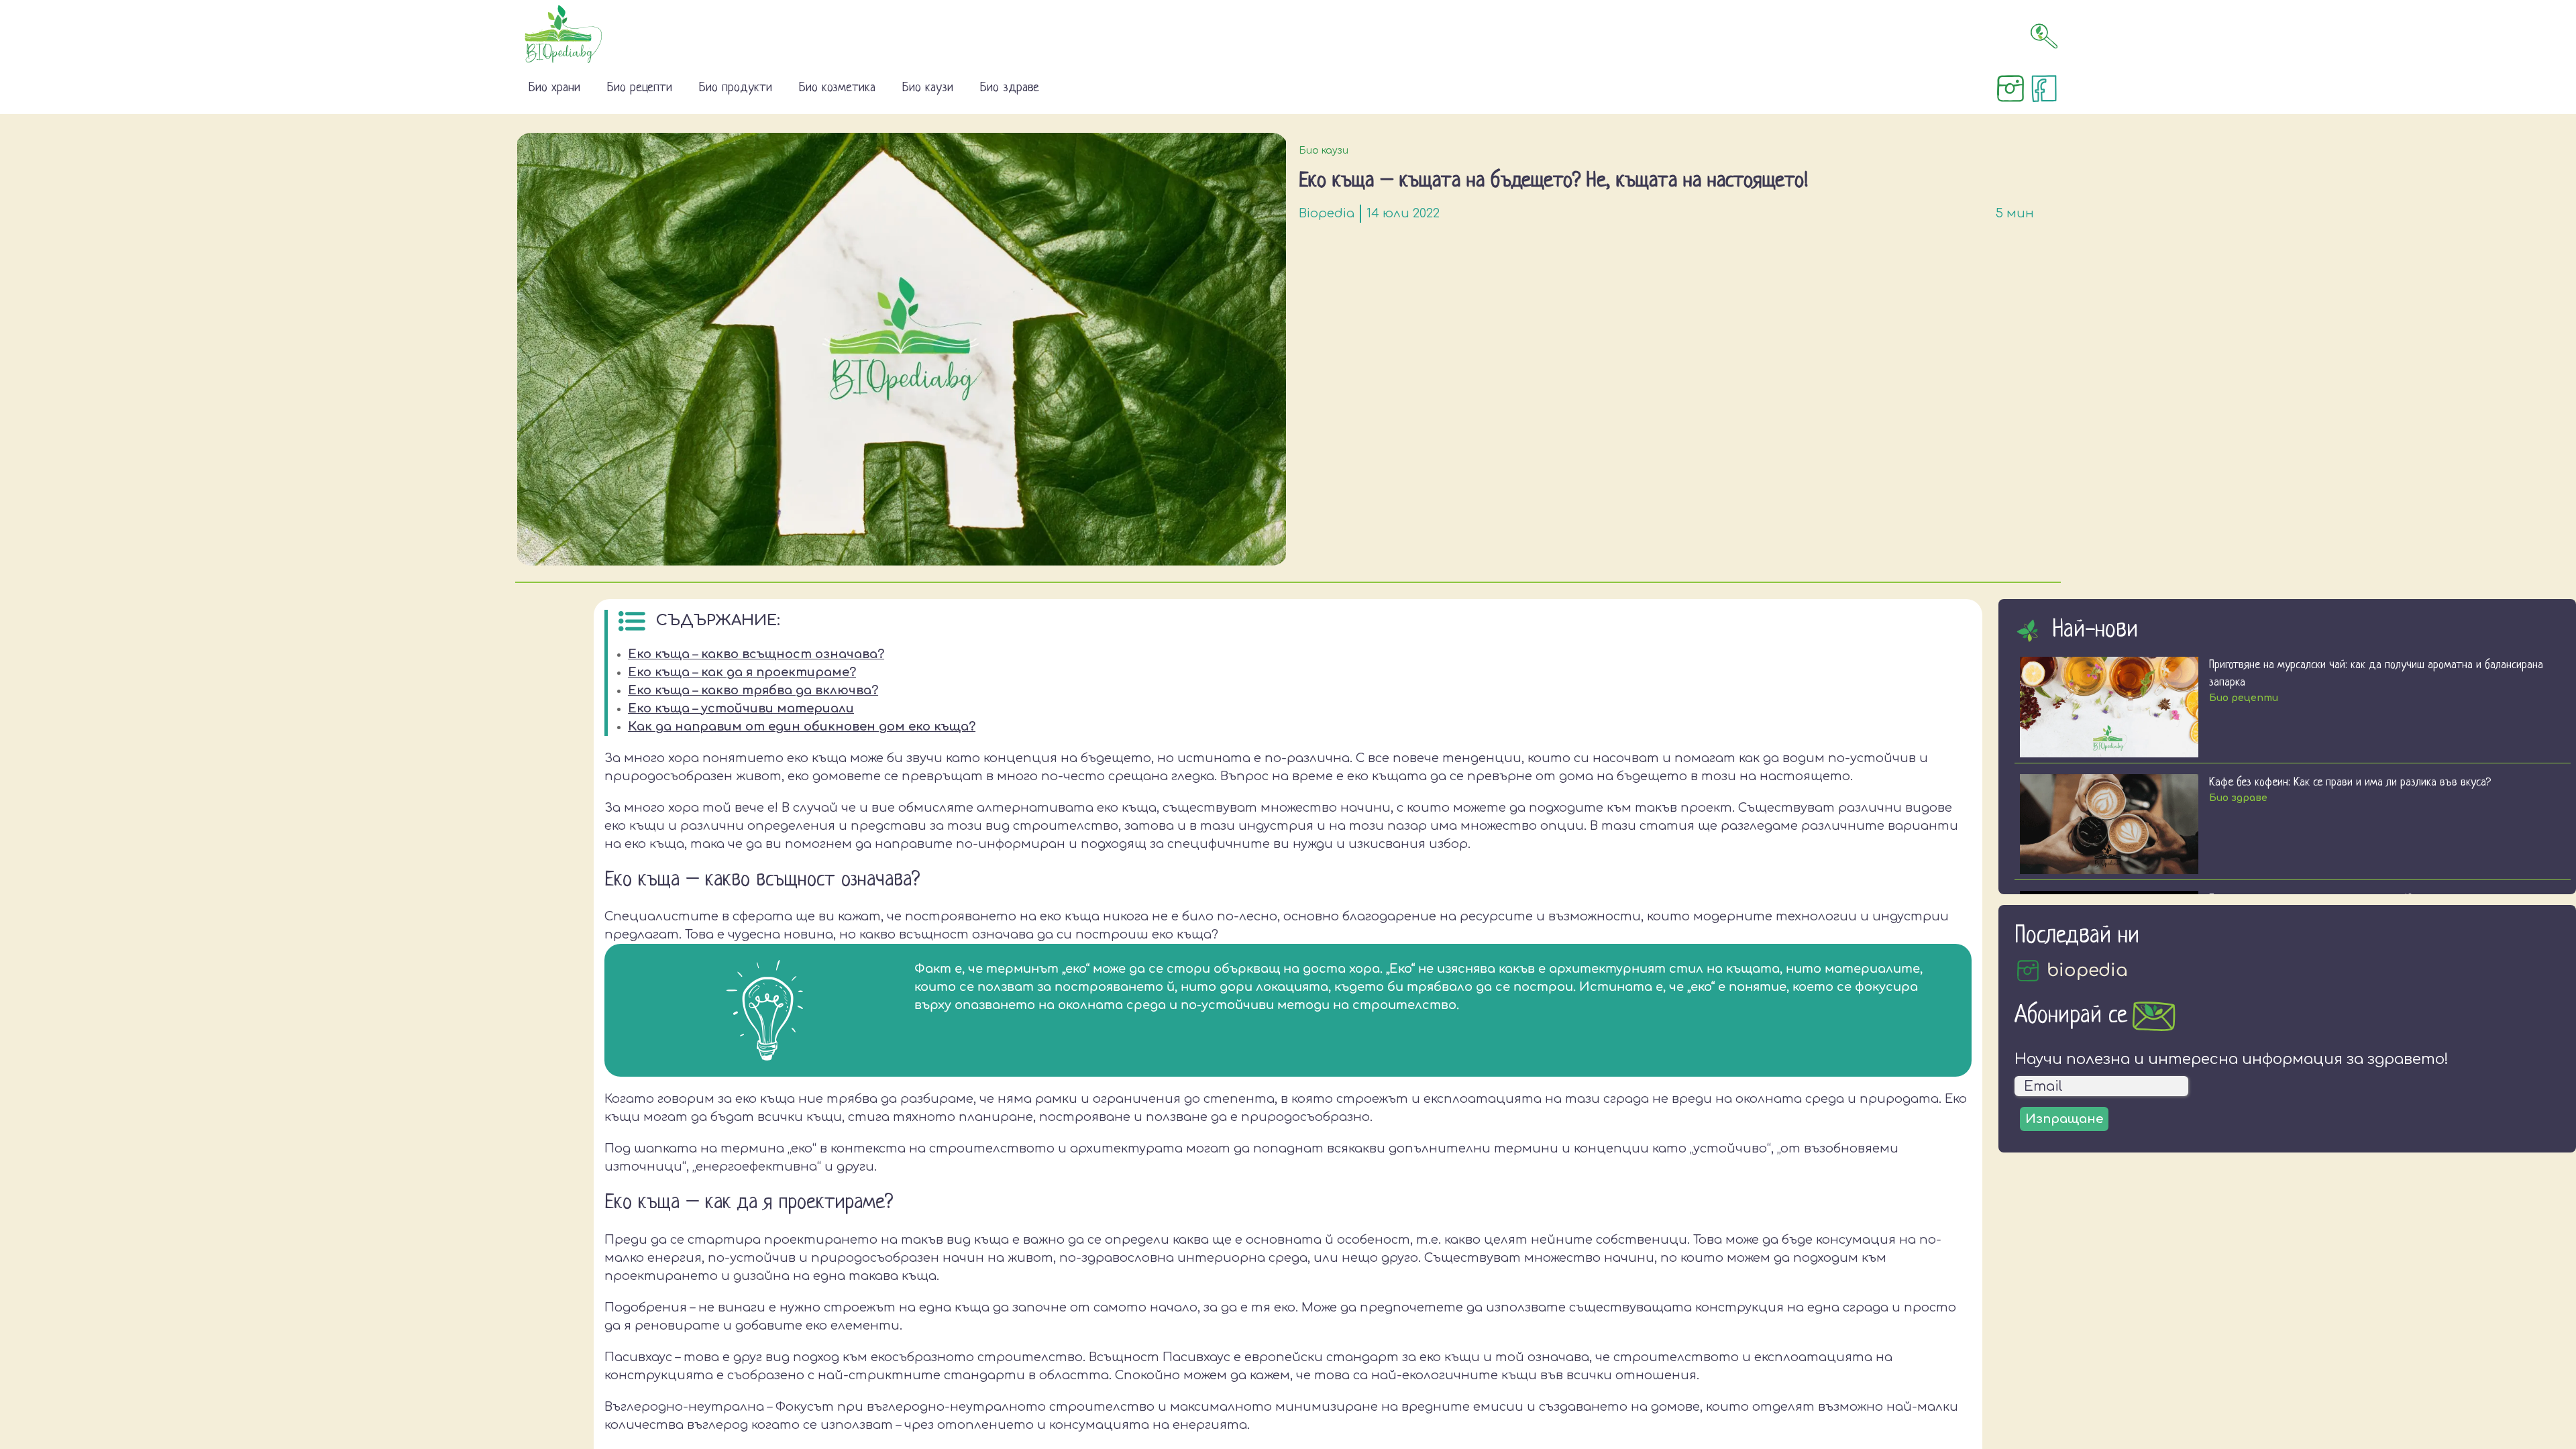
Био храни (554, 88)
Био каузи (928, 88)
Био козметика (837, 88)
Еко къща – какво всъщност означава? (756, 654)
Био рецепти (640, 88)
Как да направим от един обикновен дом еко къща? (802, 727)
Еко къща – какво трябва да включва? (753, 690)
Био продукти (736, 88)
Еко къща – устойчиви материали (741, 708)
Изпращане (2064, 1119)
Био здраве (1010, 88)
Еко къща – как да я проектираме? (742, 672)
